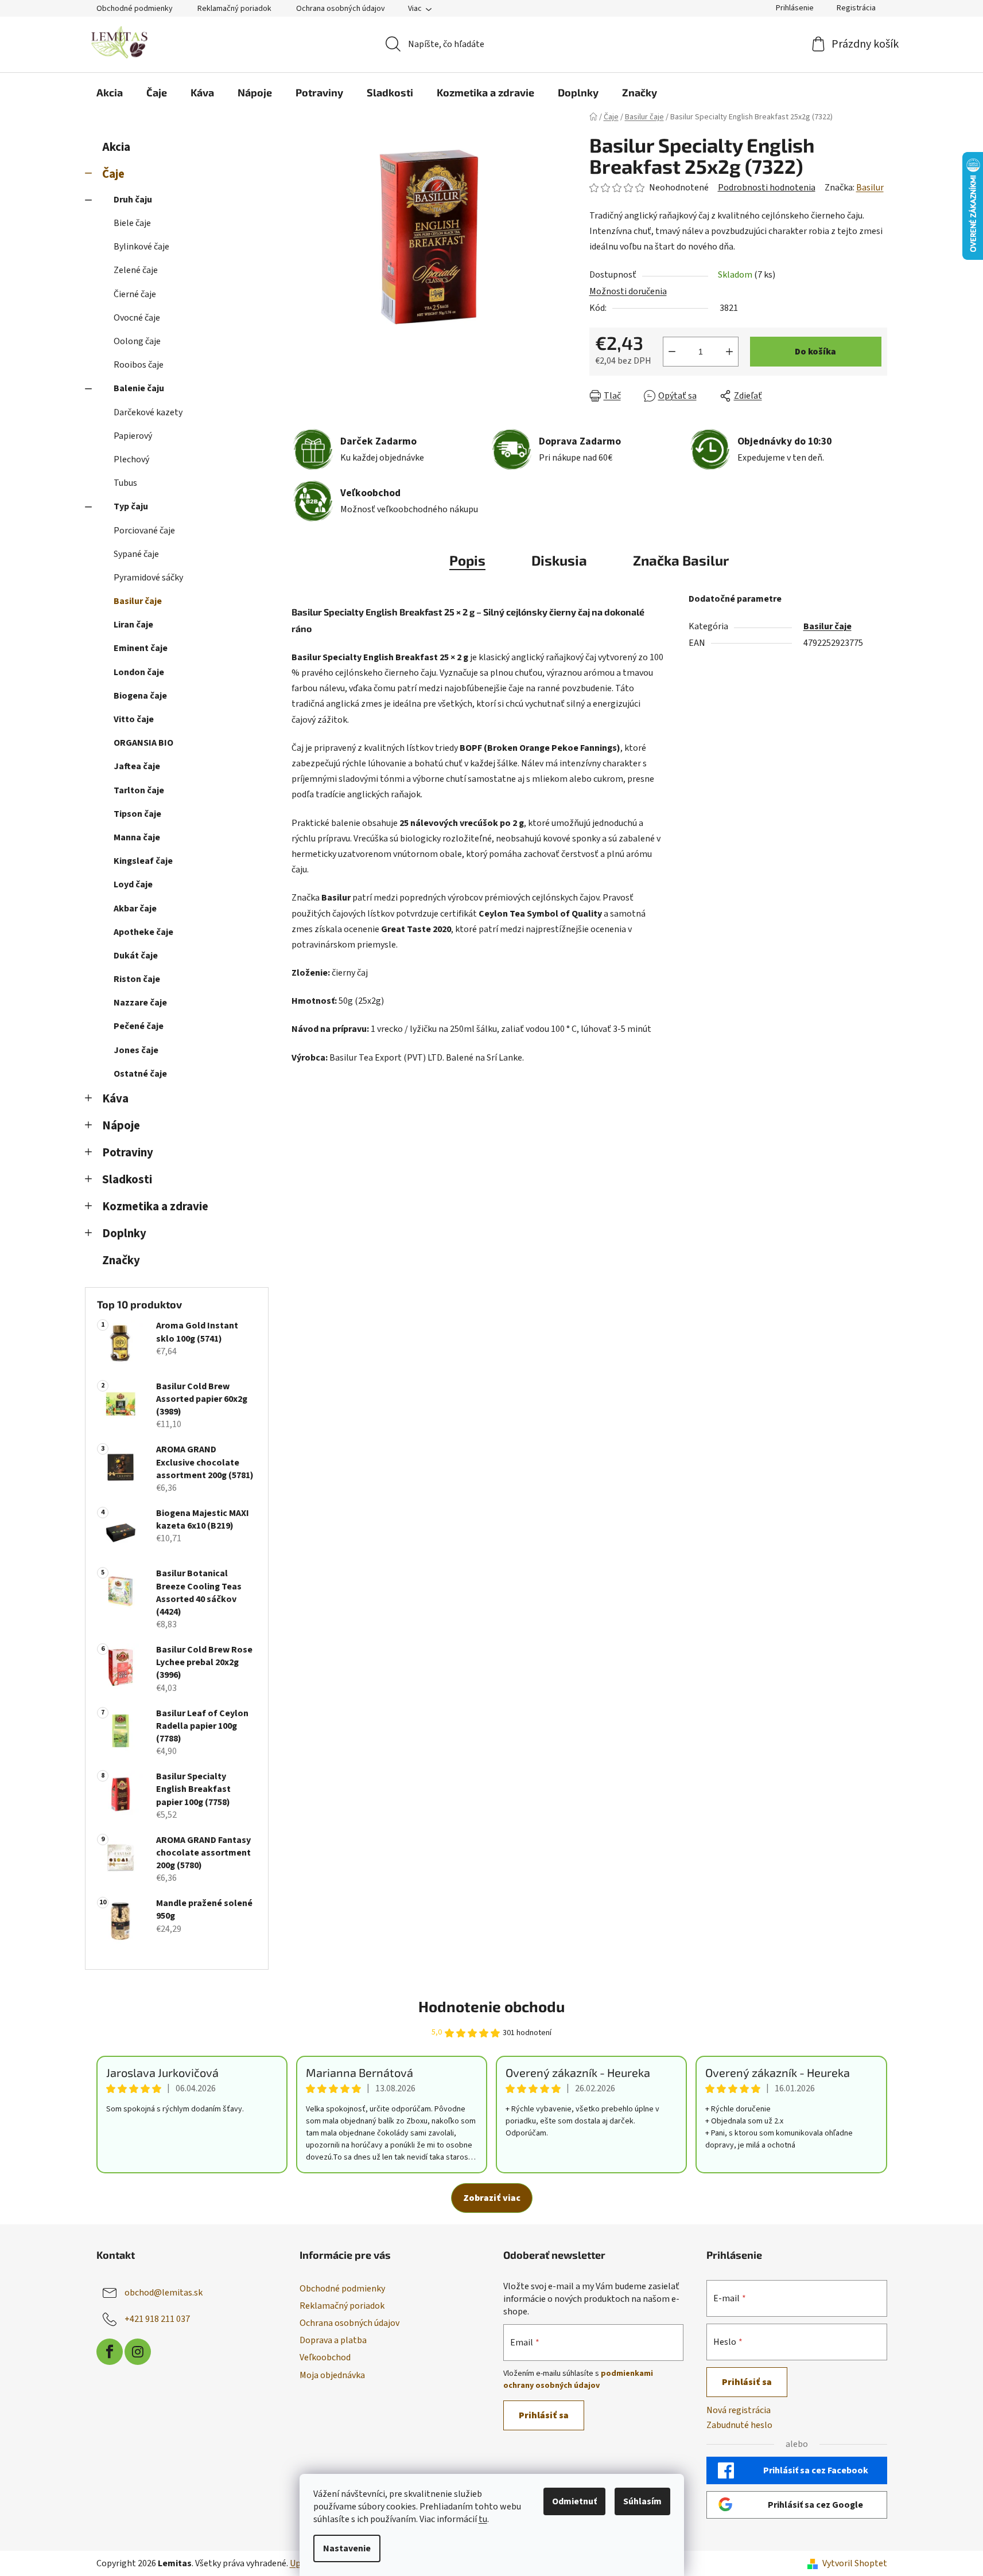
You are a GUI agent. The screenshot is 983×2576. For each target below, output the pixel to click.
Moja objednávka (332, 2375)
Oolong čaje (137, 341)
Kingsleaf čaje (143, 861)
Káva (115, 1099)
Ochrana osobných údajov (341, 9)
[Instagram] (138, 2352)
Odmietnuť (574, 2501)
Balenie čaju (139, 388)
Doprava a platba (333, 2340)
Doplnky (124, 1234)
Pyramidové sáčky (148, 578)
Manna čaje (137, 837)
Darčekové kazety (148, 412)
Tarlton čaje (139, 790)
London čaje (139, 672)
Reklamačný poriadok (234, 9)
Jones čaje (136, 1050)
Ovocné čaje (137, 318)
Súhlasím (642, 2501)
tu (483, 2519)
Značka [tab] (681, 560)
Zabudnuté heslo (739, 2425)
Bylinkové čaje (141, 247)
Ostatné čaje (140, 1074)
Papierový (133, 436)
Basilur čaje (138, 601)
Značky (121, 1260)
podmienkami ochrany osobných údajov (578, 2379)
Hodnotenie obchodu (491, 2006)
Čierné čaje (135, 294)
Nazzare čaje (140, 1003)
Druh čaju (133, 200)
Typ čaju (131, 506)
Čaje (113, 174)
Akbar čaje (135, 909)
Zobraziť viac (492, 2198)
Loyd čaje (133, 884)
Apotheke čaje (143, 932)
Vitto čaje (134, 719)
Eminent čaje (141, 648)
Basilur (870, 188)
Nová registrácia (739, 2410)
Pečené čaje (139, 1026)
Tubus (125, 483)
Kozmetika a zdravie (155, 1207)
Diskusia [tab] (559, 560)
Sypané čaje (136, 554)
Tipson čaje (137, 814)
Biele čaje (132, 223)
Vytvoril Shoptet (855, 2563)
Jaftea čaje (137, 766)
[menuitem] (110, 92)
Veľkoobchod (325, 2357)
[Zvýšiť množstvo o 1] (729, 352)
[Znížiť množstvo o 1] (672, 352)
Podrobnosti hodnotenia (767, 188)
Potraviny (128, 1153)
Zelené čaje (136, 270)
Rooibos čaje (139, 365)
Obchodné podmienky (135, 9)
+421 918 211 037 (157, 2319)
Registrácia (856, 8)
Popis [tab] (467, 560)
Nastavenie (347, 2548)
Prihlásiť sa (544, 2415)
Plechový (131, 459)
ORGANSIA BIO (143, 743)
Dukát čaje (136, 956)
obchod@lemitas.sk (164, 2293)
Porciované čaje (144, 531)
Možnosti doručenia (628, 291)
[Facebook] (110, 2352)
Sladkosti (127, 1180)
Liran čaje (133, 625)
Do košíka (815, 352)
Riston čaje (137, 979)
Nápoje (121, 1126)
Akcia (116, 147)
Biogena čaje (140, 696)
